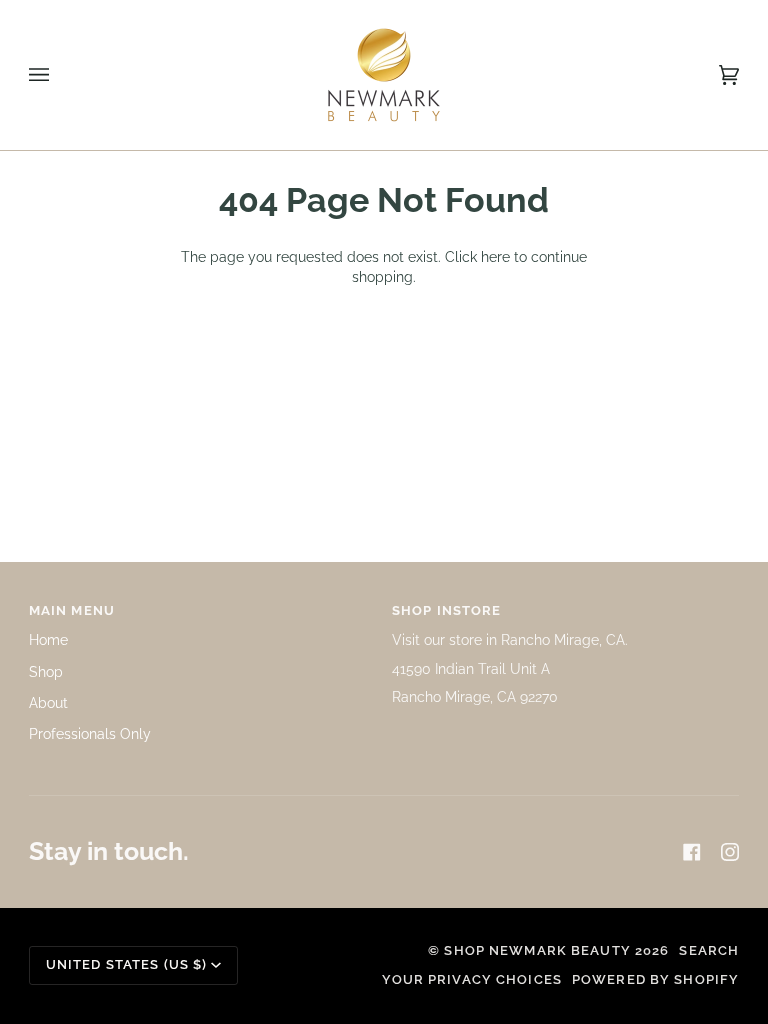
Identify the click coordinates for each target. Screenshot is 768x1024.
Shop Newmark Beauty (537, 950)
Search (709, 950)
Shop (46, 672)
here (495, 257)
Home (48, 640)
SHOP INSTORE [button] (447, 610)
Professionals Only (90, 734)
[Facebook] (692, 852)
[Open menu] (59, 75)
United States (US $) (127, 964)
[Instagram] (730, 852)
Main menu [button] (72, 610)
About (48, 703)
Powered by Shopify (655, 979)
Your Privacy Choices (472, 979)
